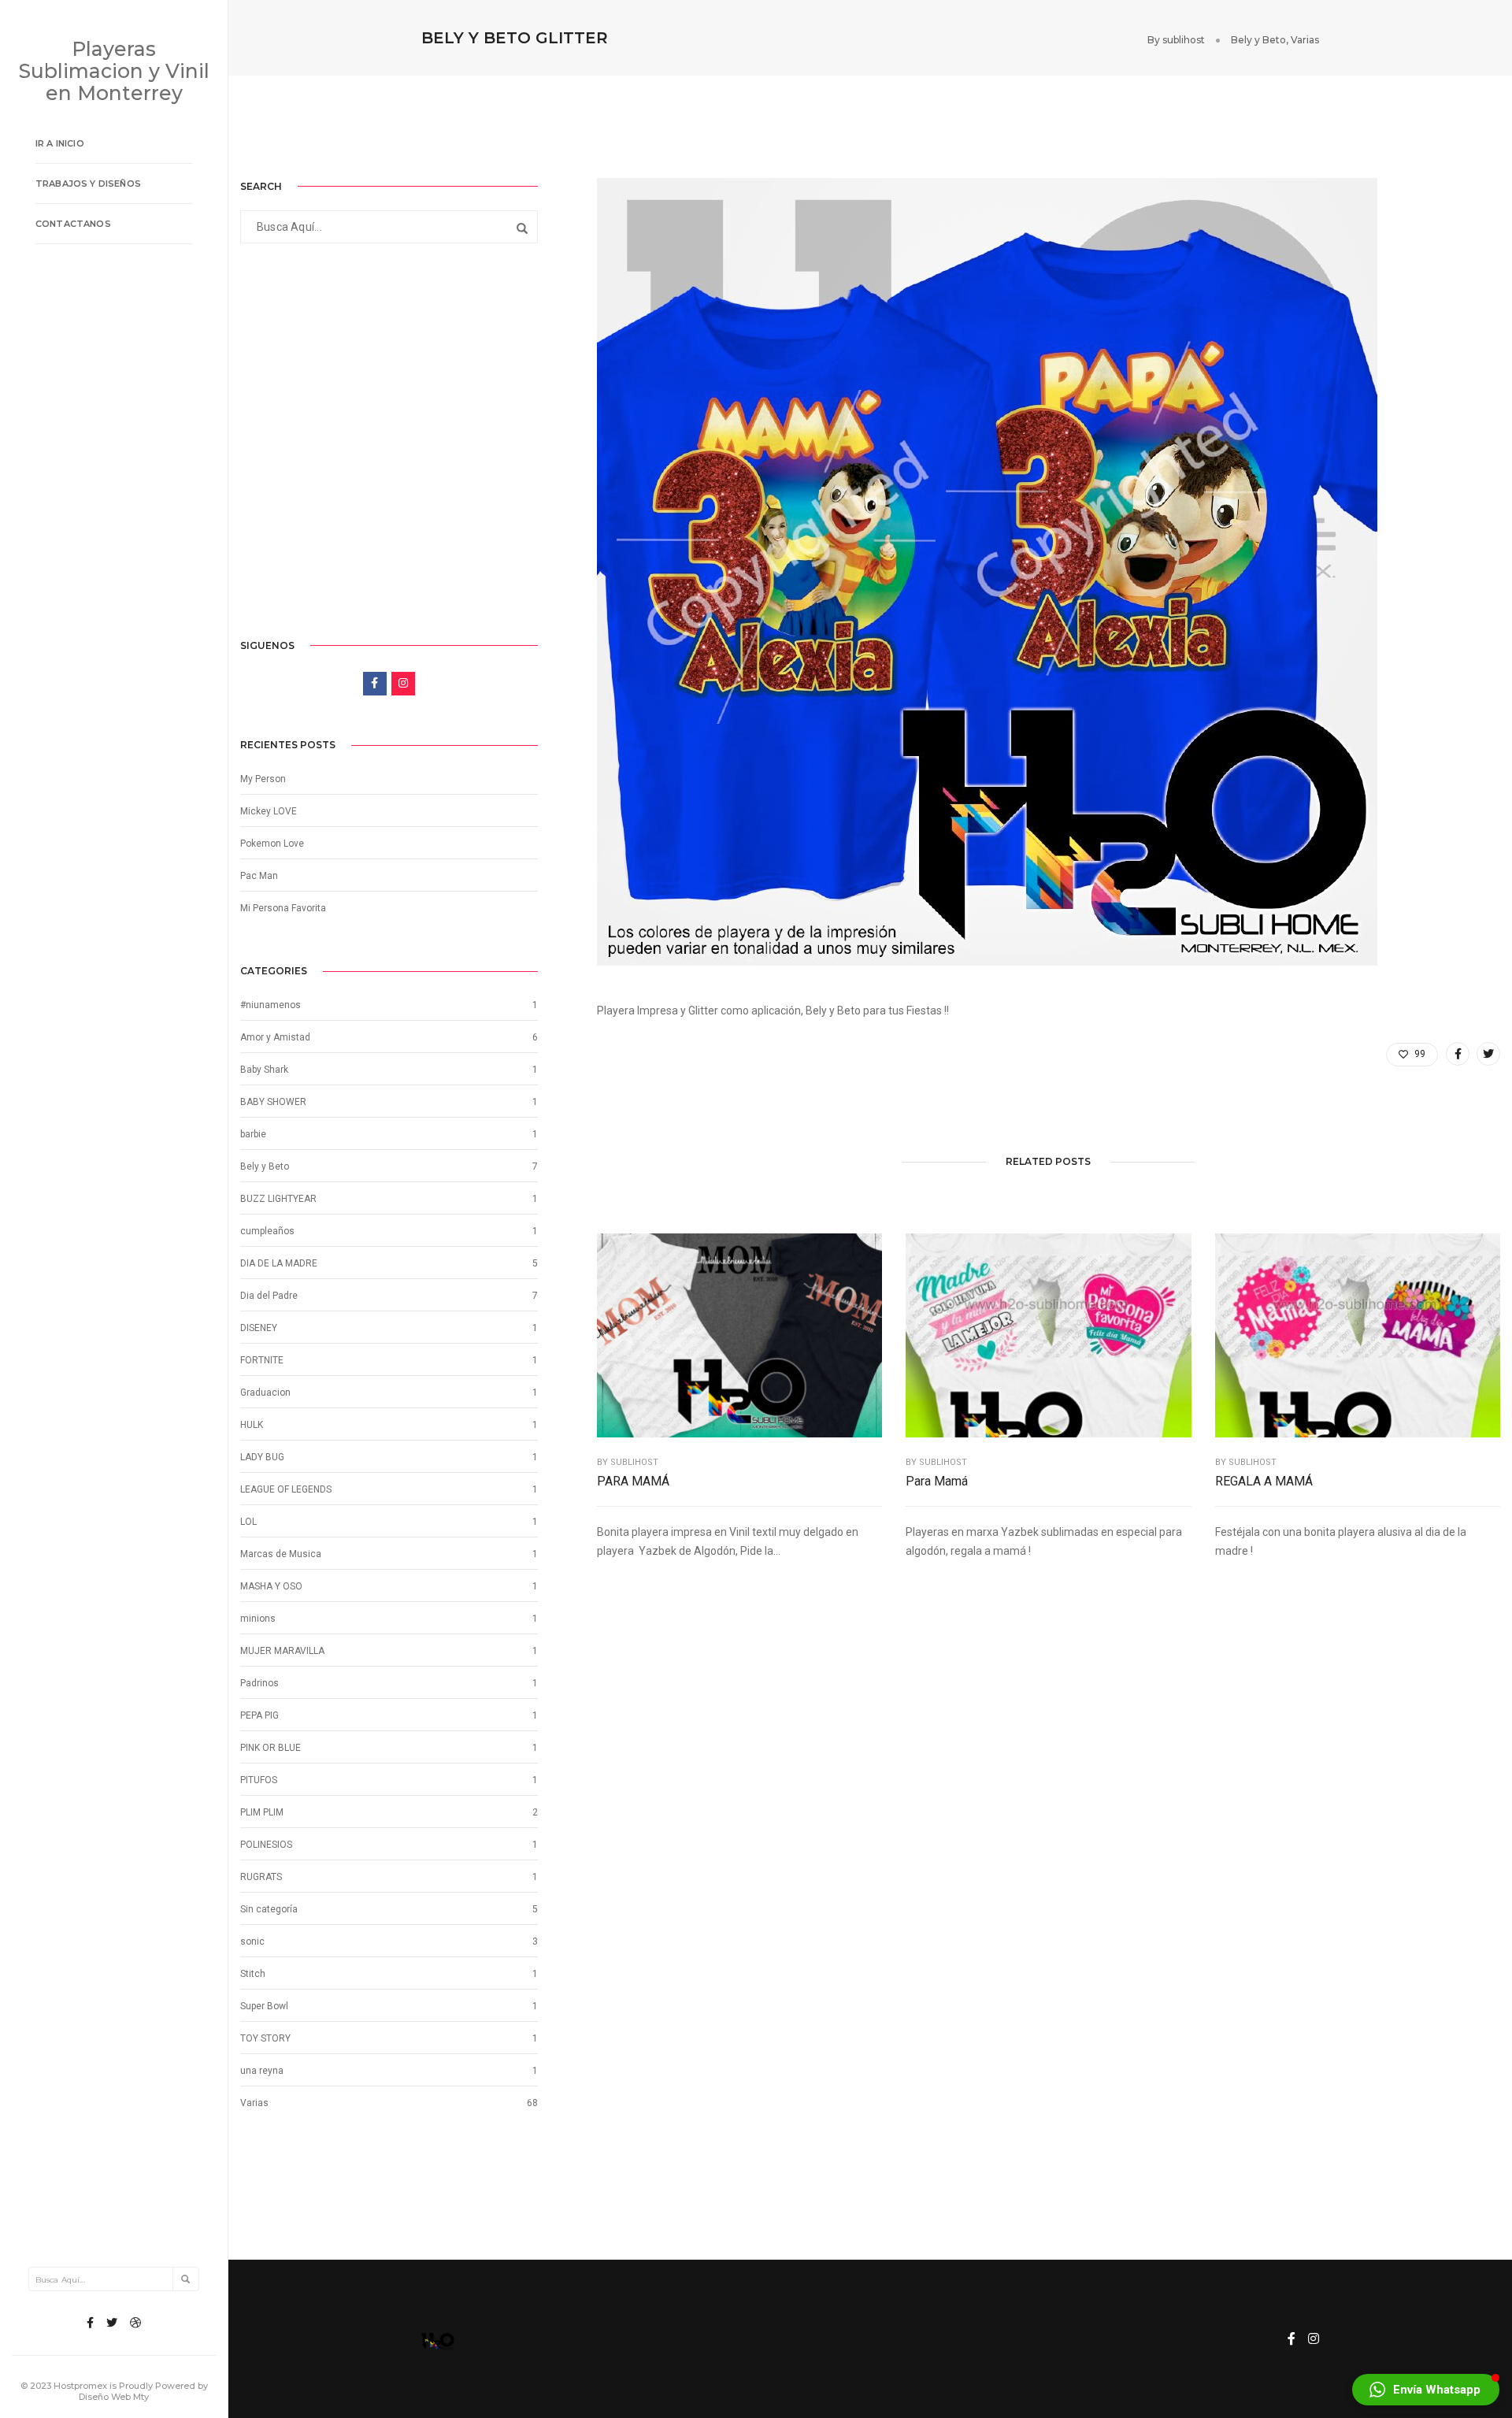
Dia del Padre (269, 1296)
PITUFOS (259, 1780)
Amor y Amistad (275, 1037)
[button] (1426, 2390)
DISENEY (259, 1328)
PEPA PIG (259, 1715)
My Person (263, 779)
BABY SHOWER (273, 1102)
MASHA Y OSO (271, 1586)
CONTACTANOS (73, 224)
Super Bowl (264, 2006)
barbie (253, 1134)
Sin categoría (269, 1909)
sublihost (1184, 40)
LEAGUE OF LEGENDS (286, 1489)
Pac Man (259, 876)
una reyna (262, 2071)
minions (258, 1619)
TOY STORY (265, 2038)
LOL (248, 1522)
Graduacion (265, 1393)
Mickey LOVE (269, 811)
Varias (1305, 40)
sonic (252, 1941)
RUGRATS (261, 1877)
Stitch (253, 1974)
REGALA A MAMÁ (1264, 1481)
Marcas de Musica (281, 1554)
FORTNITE (262, 1360)
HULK (252, 1425)
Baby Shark (264, 1070)
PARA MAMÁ (633, 1481)
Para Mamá (937, 1481)
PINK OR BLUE (271, 1748)
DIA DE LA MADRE (279, 1263)
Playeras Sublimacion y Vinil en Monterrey (114, 71)
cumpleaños (267, 1231)
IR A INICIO (60, 143)
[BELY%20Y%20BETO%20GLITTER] (1458, 1054)
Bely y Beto (1258, 40)
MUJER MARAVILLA (282, 1651)
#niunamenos (271, 1005)
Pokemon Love (272, 844)
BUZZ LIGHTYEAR (278, 1199)
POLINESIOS (266, 1845)
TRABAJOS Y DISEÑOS (88, 184)
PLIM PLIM (262, 1812)
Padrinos (259, 1683)
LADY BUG (262, 1457)
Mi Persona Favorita (283, 908)
